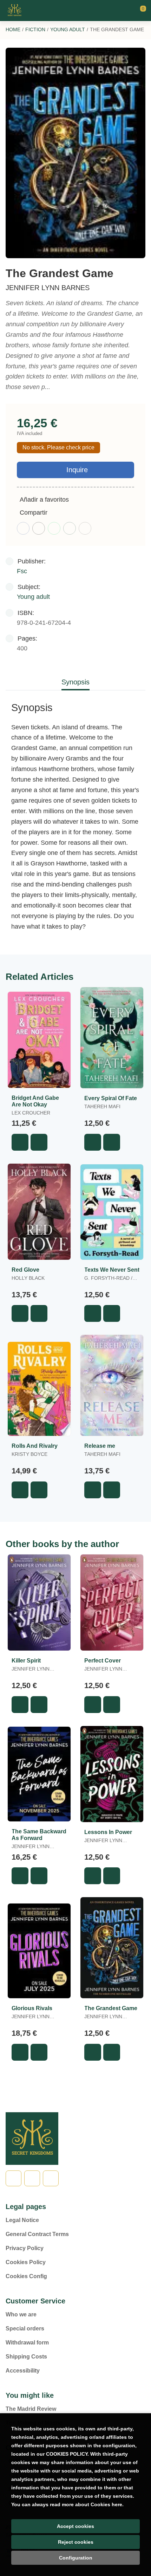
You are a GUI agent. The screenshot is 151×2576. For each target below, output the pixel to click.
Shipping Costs (26, 2357)
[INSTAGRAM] (51, 2178)
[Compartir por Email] (70, 528)
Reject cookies (76, 2542)
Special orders (25, 2329)
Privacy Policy (25, 2248)
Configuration (76, 2558)
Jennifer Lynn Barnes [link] (48, 288)
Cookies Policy (26, 2262)
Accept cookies (75, 2526)
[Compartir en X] (39, 528)
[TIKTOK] (32, 2178)
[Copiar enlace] (85, 528)
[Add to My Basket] (20, 1142)
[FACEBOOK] (14, 2178)
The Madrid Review (31, 2409)
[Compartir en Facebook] (23, 528)
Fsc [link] (22, 571)
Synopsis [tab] (75, 682)
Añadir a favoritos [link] (44, 500)
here (117, 2504)
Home (13, 29)
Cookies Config (26, 2276)
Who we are (21, 2314)
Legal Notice (22, 2220)
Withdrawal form (27, 2343)
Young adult (68, 29)
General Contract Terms (37, 2234)
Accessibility (23, 2371)
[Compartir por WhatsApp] (54, 528)
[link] (39, 1142)
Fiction (35, 29)
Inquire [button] (77, 470)
